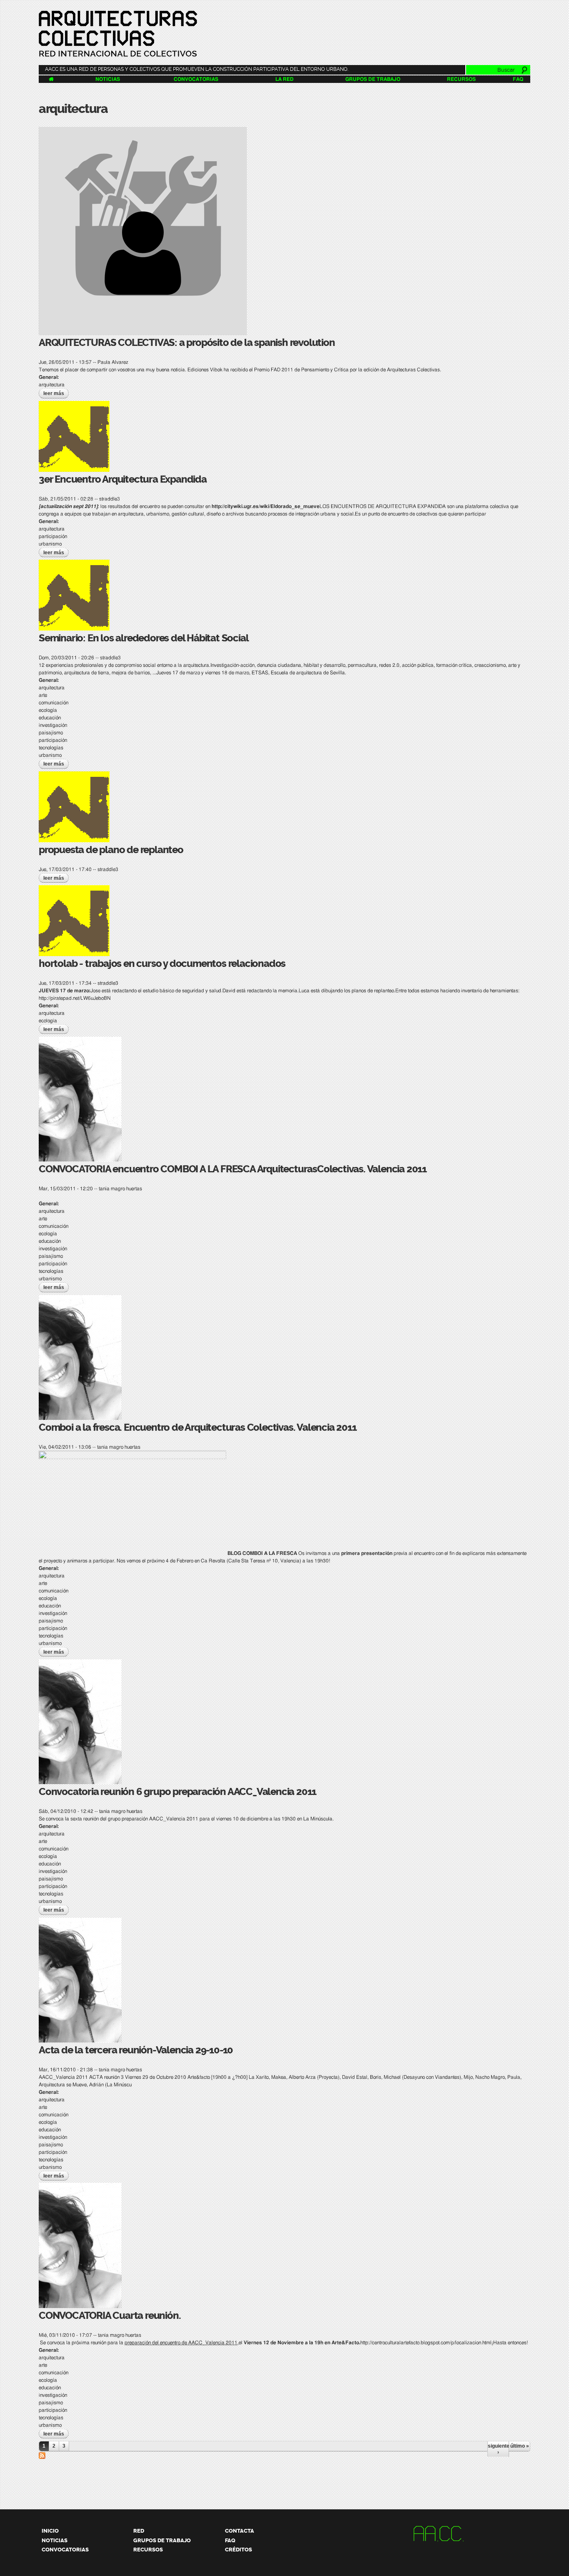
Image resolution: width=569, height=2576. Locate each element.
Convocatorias (196, 79)
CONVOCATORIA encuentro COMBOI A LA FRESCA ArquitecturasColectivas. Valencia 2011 (233, 1169)
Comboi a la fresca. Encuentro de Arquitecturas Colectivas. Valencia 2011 (198, 1427)
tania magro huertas (120, 1189)
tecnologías (51, 748)
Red (139, 2531)
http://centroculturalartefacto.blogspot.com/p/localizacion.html (426, 2343)
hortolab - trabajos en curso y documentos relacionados (162, 964)
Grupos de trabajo (373, 79)
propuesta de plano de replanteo (111, 850)
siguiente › (498, 2449)
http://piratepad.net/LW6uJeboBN (75, 998)
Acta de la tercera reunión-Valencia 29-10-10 (136, 2050)
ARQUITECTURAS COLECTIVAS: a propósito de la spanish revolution (187, 343)
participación (53, 536)
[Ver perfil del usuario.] (143, 331)
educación (50, 718)
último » (520, 2446)
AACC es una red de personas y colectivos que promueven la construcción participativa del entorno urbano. (197, 69)
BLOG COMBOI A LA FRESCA (262, 1553)
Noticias (108, 79)
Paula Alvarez (113, 362)
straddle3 (110, 499)
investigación (53, 725)
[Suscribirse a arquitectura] (42, 2455)
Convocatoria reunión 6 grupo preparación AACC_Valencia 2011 (177, 1792)
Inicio (50, 2531)
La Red (284, 79)
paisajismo (51, 733)
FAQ (518, 79)
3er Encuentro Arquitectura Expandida (123, 479)
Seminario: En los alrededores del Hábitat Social (143, 638)
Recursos (461, 79)
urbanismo (50, 544)
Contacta (240, 2531)
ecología (48, 710)
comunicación (54, 703)
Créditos (238, 2550)
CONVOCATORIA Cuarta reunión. (110, 2316)
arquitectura (52, 385)
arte (43, 695)
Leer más (56, 393)
